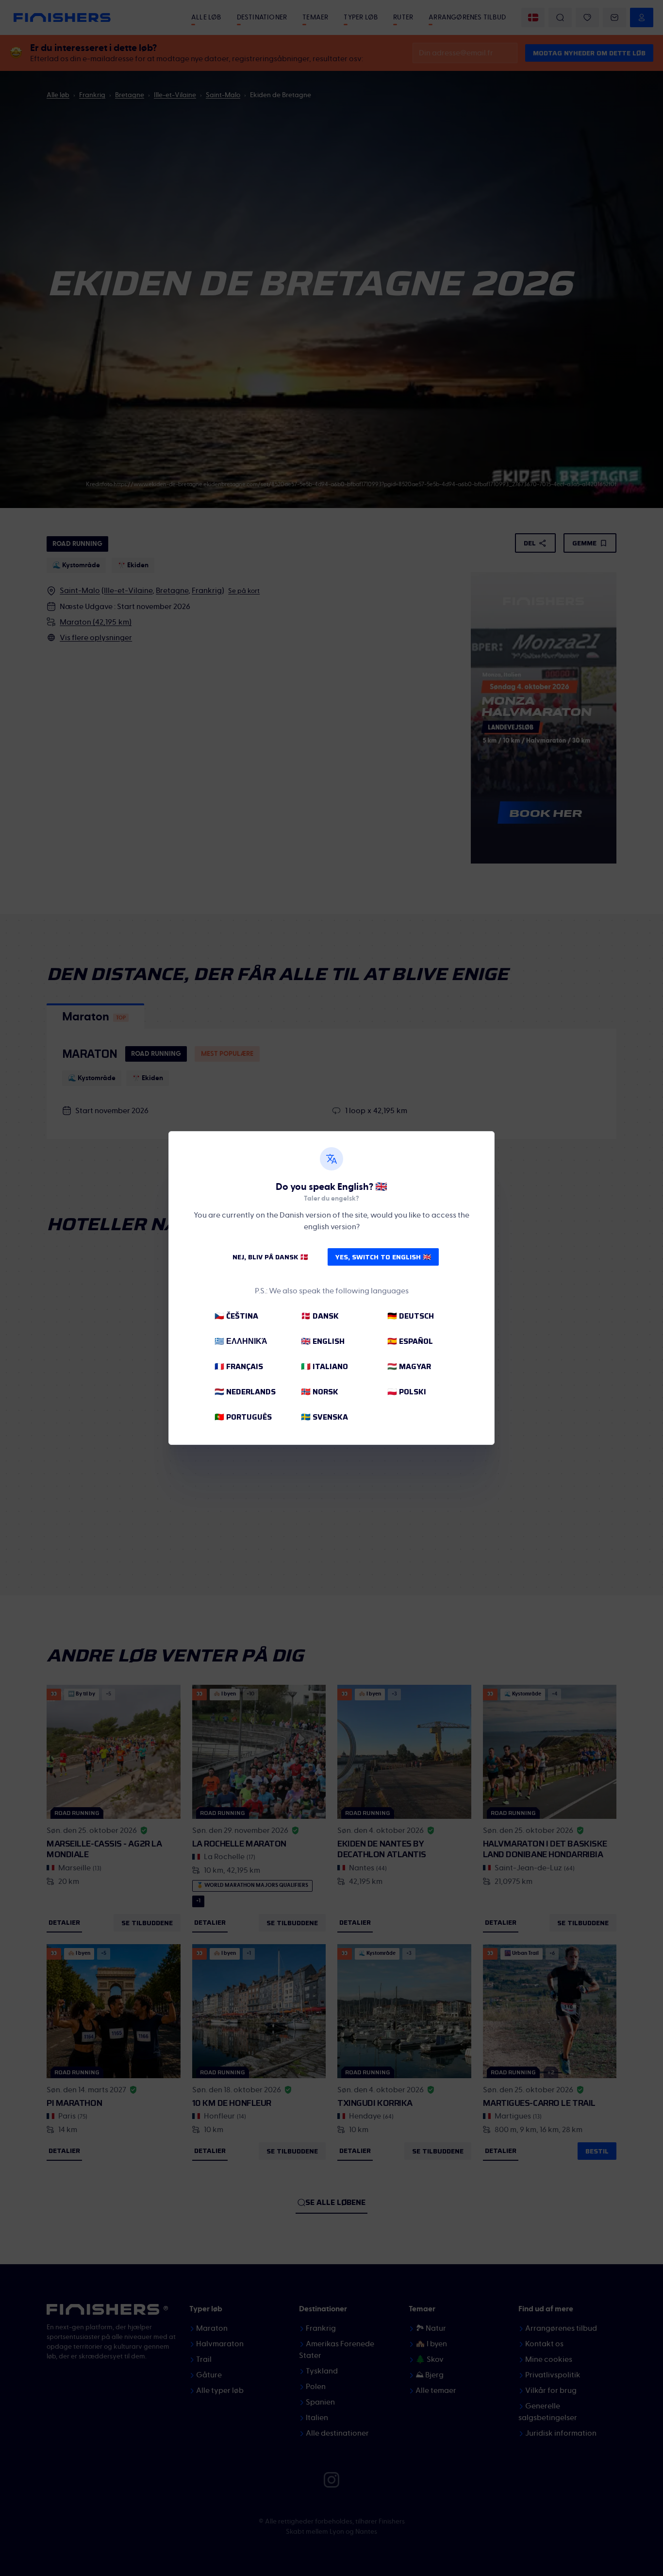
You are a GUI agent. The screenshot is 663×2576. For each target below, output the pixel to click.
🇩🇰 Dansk (320, 1316)
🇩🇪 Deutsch (411, 1316)
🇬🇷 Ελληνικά (241, 1341)
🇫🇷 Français (239, 1366)
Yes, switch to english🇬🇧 (383, 1257)
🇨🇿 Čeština (236, 1316)
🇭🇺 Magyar (409, 1366)
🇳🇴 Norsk (320, 1392)
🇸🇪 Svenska (324, 1417)
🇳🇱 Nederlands (245, 1392)
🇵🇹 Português (243, 1417)
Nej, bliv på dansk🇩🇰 (270, 1257)
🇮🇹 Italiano (324, 1366)
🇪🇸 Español (410, 1341)
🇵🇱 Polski (407, 1392)
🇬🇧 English (323, 1341)
